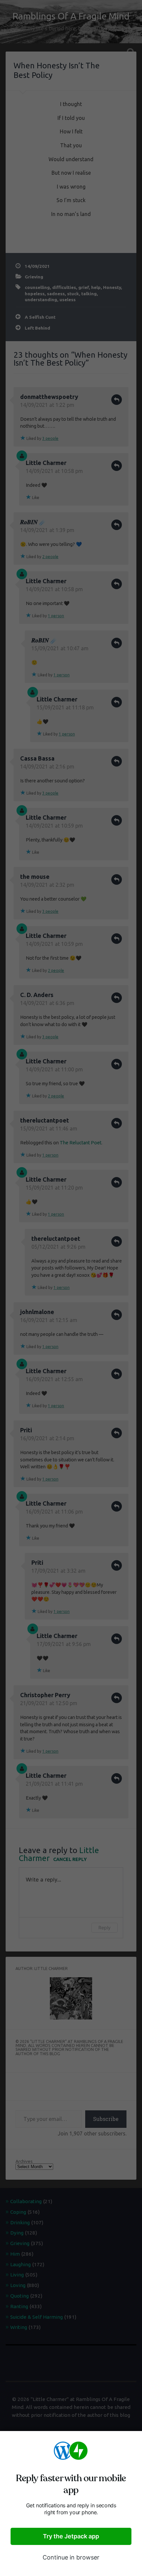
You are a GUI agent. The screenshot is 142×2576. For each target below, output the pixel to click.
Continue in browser (71, 2557)
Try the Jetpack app (71, 2536)
